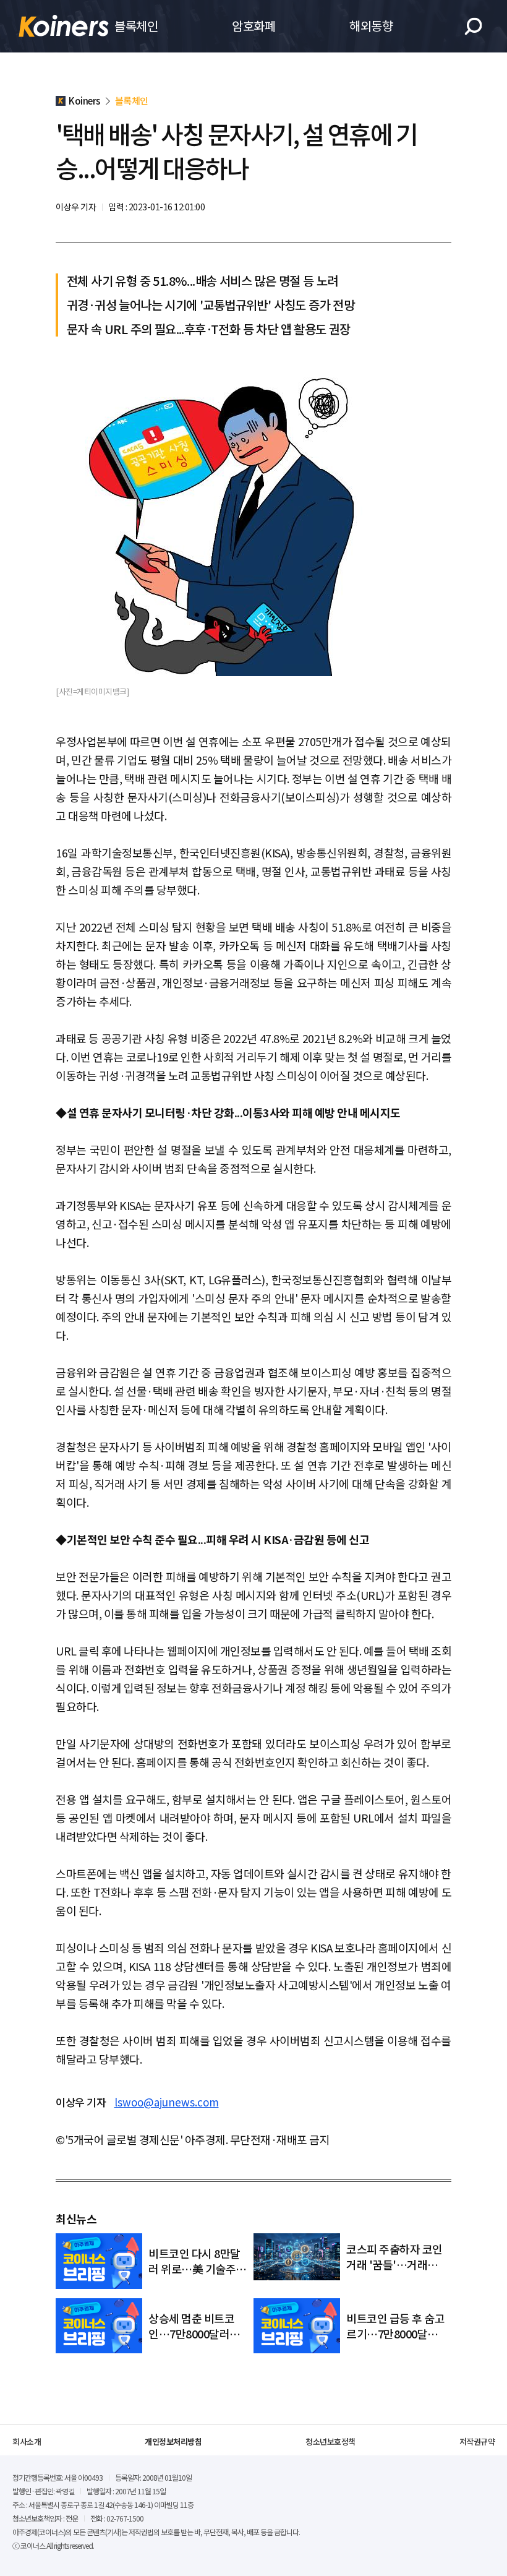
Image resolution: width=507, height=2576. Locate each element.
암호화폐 (253, 26)
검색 (473, 26)
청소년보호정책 (330, 2441)
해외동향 (371, 26)
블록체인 (136, 26)
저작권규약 (477, 2441)
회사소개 (27, 2441)
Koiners (64, 26)
